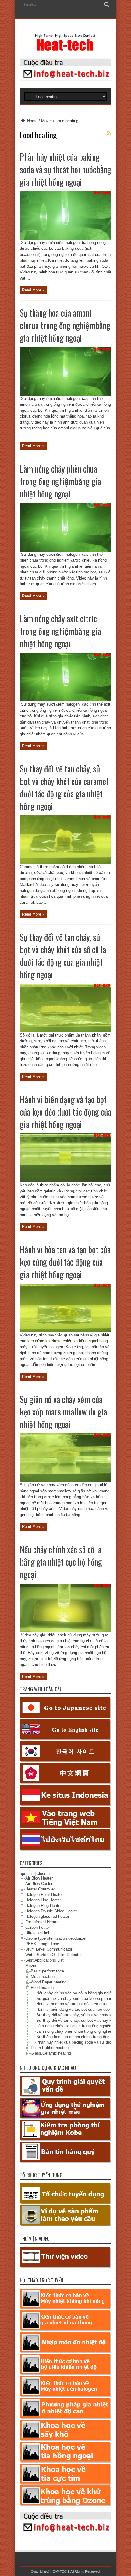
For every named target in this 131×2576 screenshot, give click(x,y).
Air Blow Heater (39, 1878)
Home (32, 121)
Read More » (33, 290)
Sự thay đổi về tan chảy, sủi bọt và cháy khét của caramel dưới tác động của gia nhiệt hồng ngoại (64, 787)
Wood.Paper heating (49, 1982)
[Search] (107, 5)
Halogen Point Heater (44, 1895)
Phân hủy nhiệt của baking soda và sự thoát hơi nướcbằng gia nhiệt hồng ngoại (65, 169)
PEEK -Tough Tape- (43, 1944)
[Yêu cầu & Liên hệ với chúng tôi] (65, 79)
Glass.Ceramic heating (51, 2053)
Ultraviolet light (38, 1933)
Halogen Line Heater (43, 1900)
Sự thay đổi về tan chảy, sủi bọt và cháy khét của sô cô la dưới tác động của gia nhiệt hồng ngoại (63, 956)
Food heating (42, 1988)
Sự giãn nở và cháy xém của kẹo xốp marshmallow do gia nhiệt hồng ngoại (63, 1412)
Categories (31, 1863)
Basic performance (47, 1971)
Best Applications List (44, 1960)
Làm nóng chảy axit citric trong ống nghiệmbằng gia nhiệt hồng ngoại (60, 631)
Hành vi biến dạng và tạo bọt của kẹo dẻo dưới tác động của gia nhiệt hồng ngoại (65, 1112)
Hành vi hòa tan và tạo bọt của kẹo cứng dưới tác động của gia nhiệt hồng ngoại (65, 1262)
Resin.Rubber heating (50, 2048)
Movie (46, 121)
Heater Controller (40, 1889)
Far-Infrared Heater (42, 1922)
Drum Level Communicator (49, 1950)
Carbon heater (38, 1928)
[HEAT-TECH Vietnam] (65, 48)
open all (27, 1874)
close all (44, 1874)
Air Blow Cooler (39, 1884)
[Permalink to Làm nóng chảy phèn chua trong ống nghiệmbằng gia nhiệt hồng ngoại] (65, 550)
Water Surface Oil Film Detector (53, 1955)
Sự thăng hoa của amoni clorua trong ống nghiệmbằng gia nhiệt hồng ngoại (65, 325)
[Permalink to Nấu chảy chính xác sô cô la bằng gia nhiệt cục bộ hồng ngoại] (65, 1631)
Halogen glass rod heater (47, 1917)
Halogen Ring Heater (43, 1906)
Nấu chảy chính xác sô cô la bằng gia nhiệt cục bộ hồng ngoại (61, 1562)
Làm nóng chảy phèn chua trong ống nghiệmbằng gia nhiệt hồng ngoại (60, 481)
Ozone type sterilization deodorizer (56, 1939)
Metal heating (43, 1977)
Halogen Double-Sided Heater (51, 1911)
